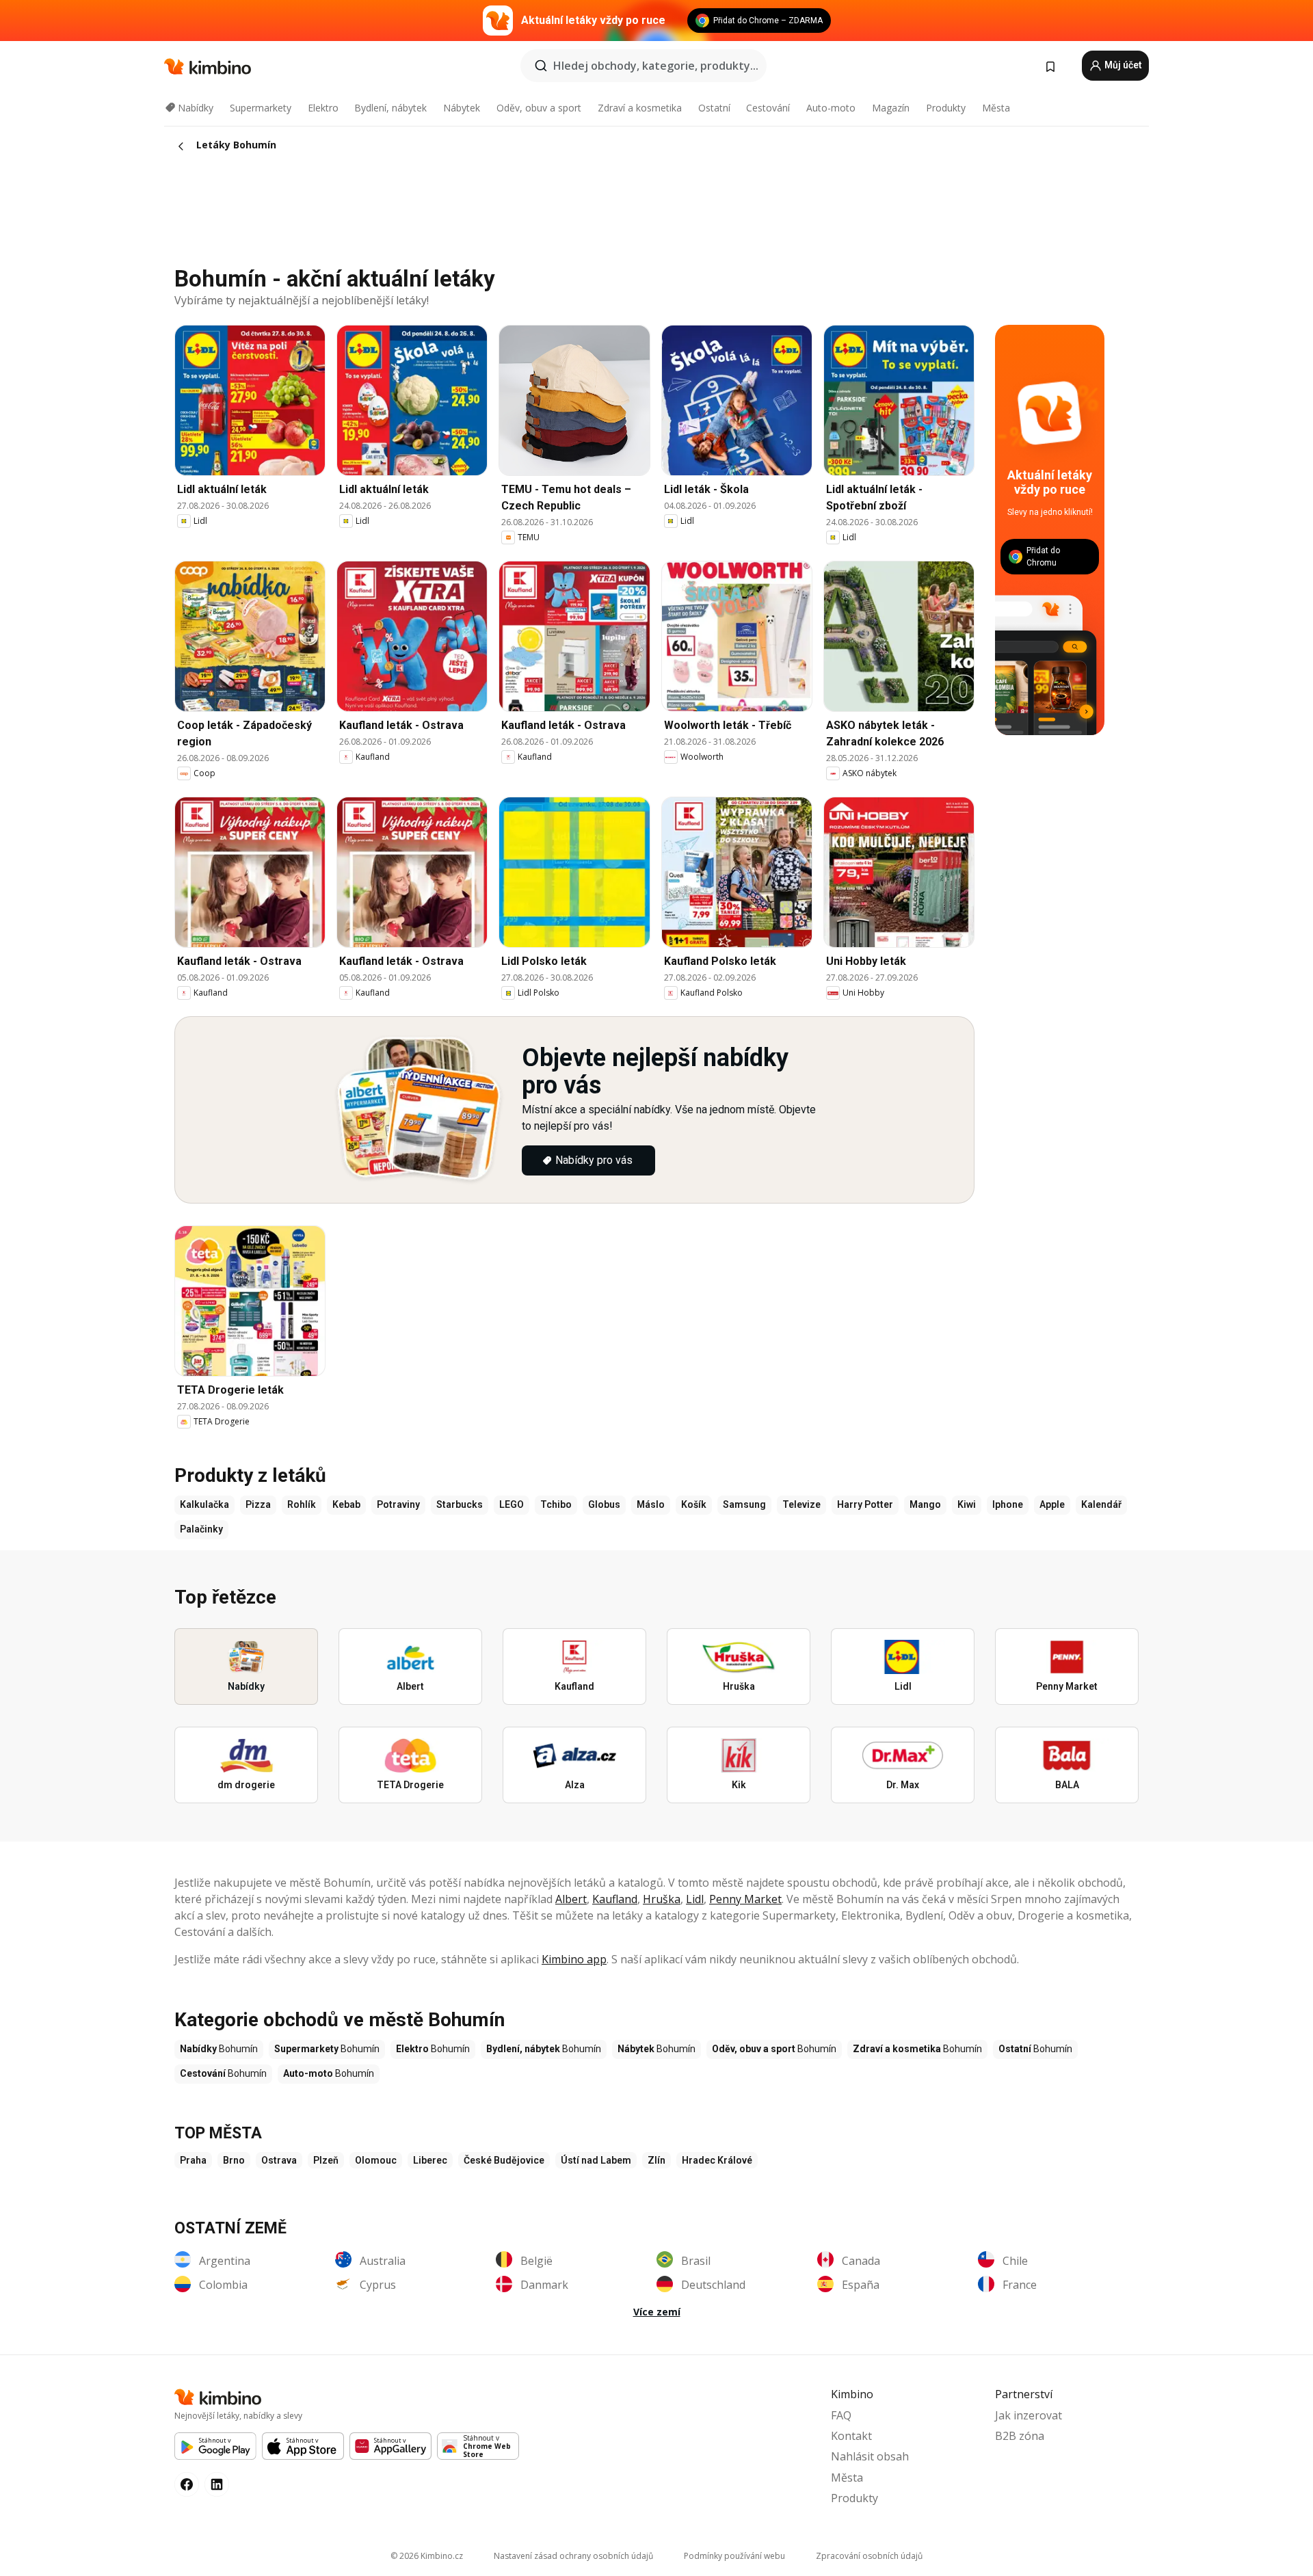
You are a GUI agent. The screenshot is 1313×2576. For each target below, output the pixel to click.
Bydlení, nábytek (390, 108)
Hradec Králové (717, 2160)
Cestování (768, 108)
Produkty (946, 108)
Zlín (656, 2160)
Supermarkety (261, 108)
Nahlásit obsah (870, 2456)
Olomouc (376, 2160)
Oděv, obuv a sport (539, 108)
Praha (193, 2160)
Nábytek (462, 108)
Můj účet (1122, 65)
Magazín (891, 108)
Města (996, 108)
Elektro (323, 108)
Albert (571, 1899)
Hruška (662, 1899)
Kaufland (615, 1899)
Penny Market (745, 1899)
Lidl (695, 1899)
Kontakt (851, 2436)
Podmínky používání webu (734, 2556)
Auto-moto (831, 108)
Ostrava (279, 2160)
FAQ (841, 2415)
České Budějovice (504, 2160)
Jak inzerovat (1029, 2415)
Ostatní (714, 108)
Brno (234, 2160)
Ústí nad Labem (596, 2160)
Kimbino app (574, 1959)
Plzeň (326, 2160)
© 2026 (427, 2556)
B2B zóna (1020, 2436)
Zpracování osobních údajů (869, 2556)
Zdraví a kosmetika (640, 108)
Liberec (430, 2160)
